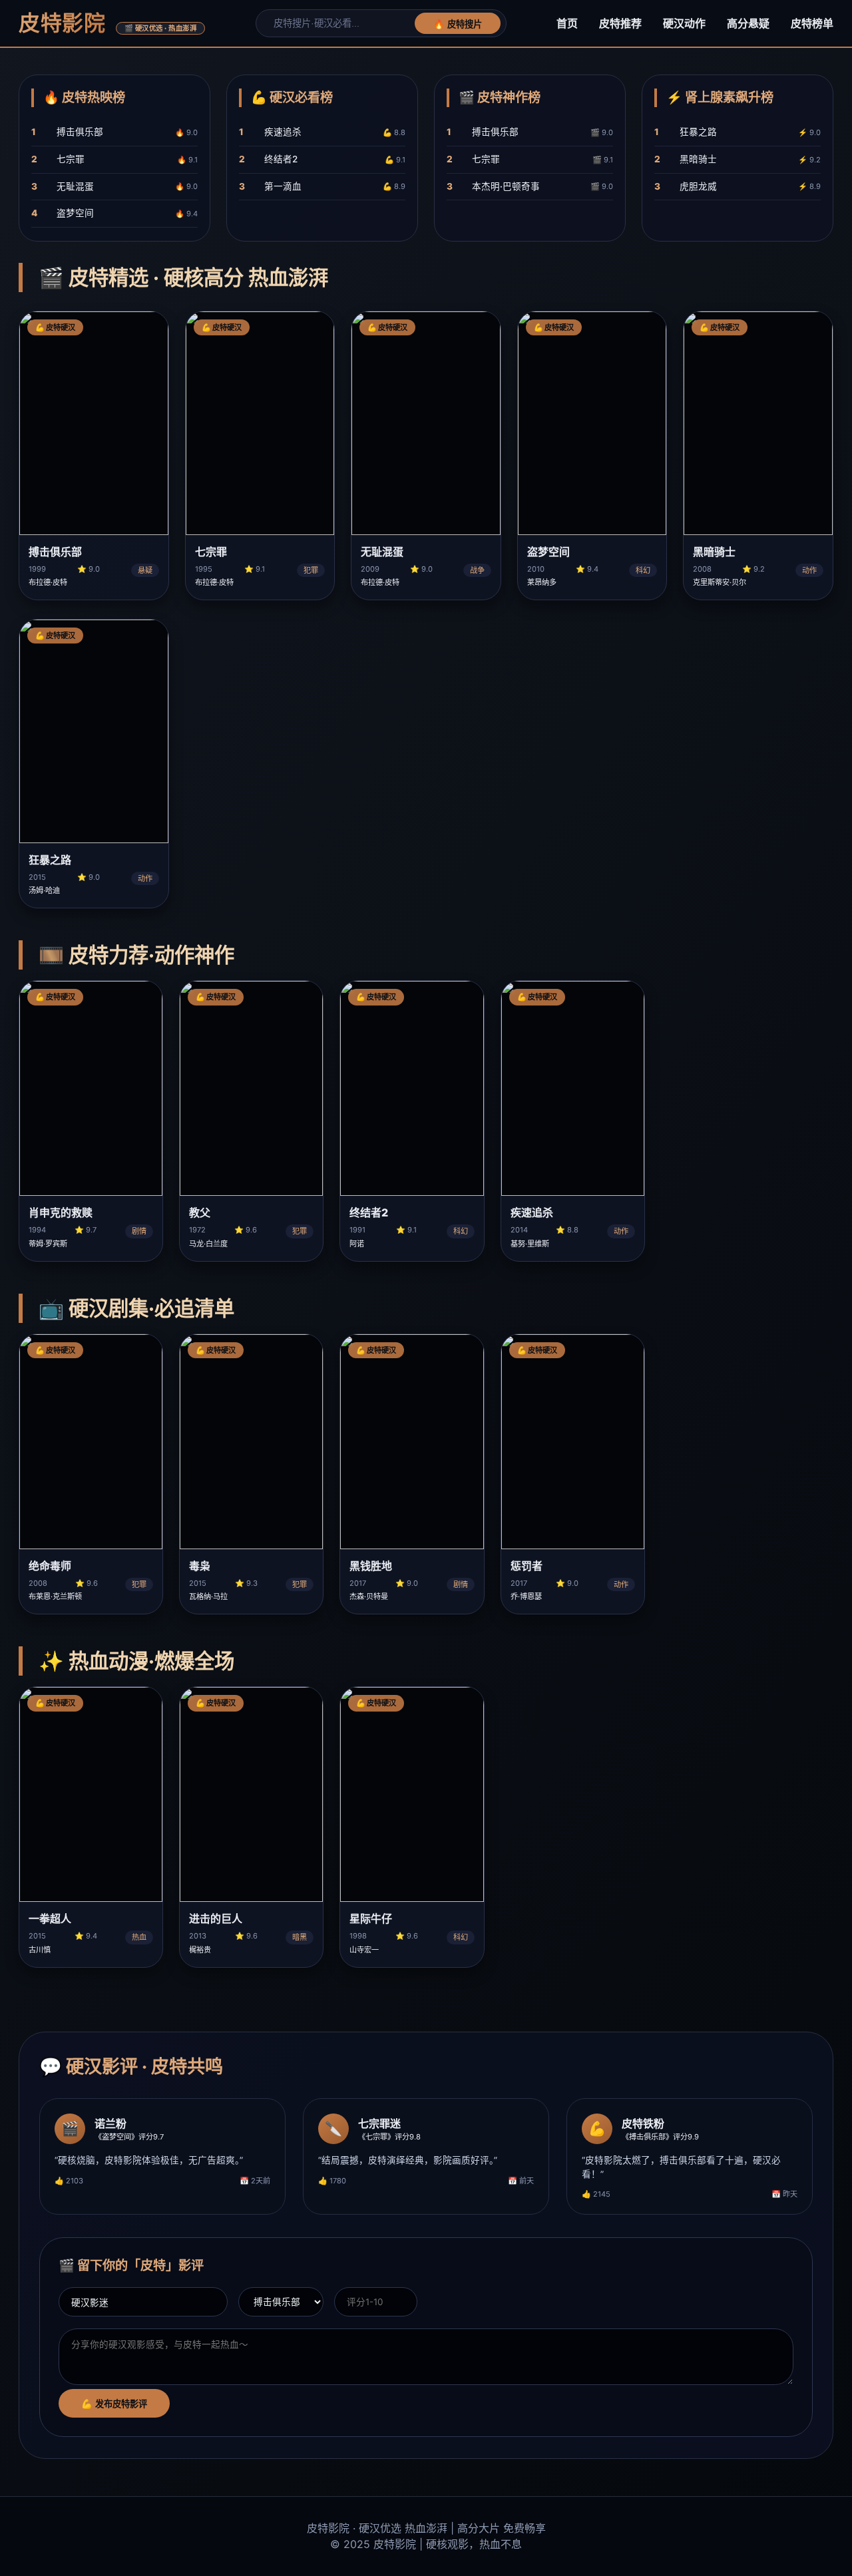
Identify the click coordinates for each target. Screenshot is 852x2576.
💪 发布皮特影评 (114, 2404)
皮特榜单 (812, 23)
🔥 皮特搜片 (458, 24)
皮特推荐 (620, 23)
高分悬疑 (748, 23)
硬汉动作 (684, 23)
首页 (567, 23)
